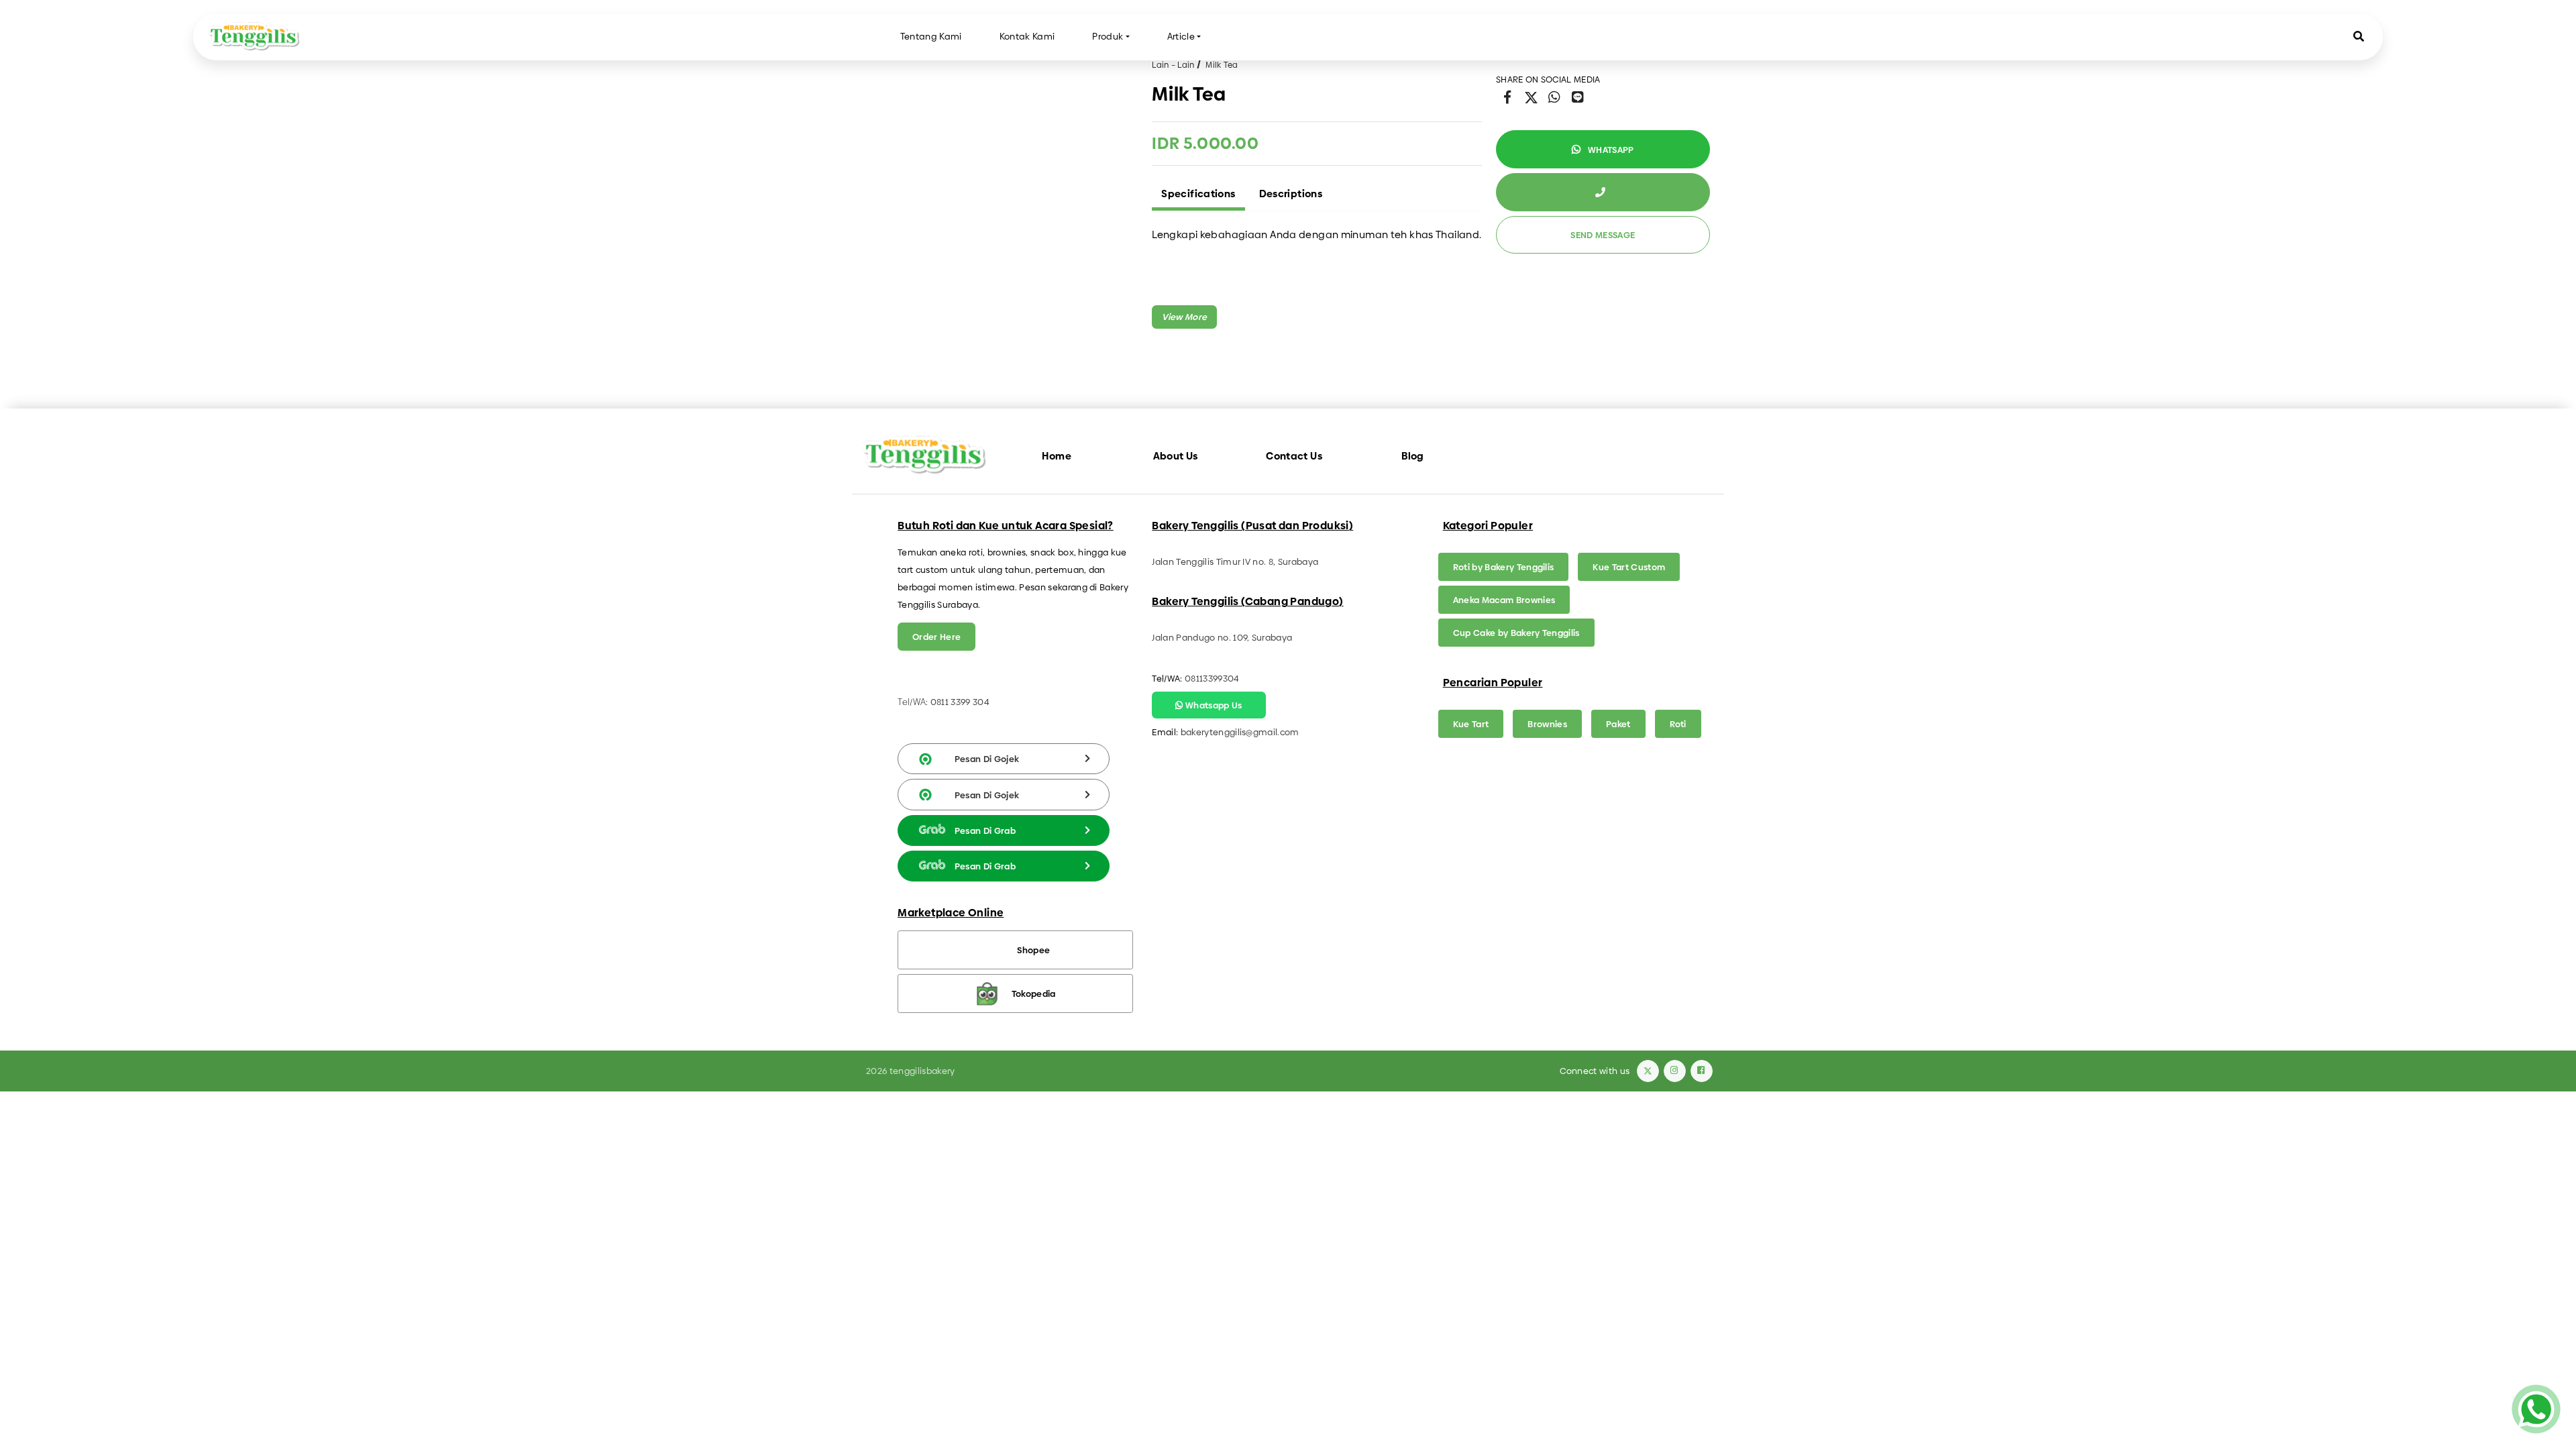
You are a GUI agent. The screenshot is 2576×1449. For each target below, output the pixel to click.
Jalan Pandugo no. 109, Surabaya (1222, 637)
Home (1057, 456)
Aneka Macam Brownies (1504, 600)
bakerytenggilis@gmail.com (1240, 732)
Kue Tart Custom (1629, 567)
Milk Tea (1222, 65)
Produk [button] (1108, 37)
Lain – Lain (1173, 65)
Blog (1413, 456)
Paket (1618, 724)
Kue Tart (1471, 724)
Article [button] (1181, 37)
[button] (2359, 37)
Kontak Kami (1027, 37)
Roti (1678, 724)
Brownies (1547, 724)
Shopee (1033, 950)
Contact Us (1294, 456)
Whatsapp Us (1213, 705)
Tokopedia (1034, 994)
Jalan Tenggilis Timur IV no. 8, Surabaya (1235, 561)
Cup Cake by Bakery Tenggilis (1516, 633)
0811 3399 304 (960, 702)
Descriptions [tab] (1291, 194)
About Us (1176, 456)
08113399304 (1212, 678)
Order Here (936, 637)
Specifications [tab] (1198, 194)
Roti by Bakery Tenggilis (1504, 567)
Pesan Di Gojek (987, 759)
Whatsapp (1610, 150)
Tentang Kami (931, 37)
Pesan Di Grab (985, 830)
